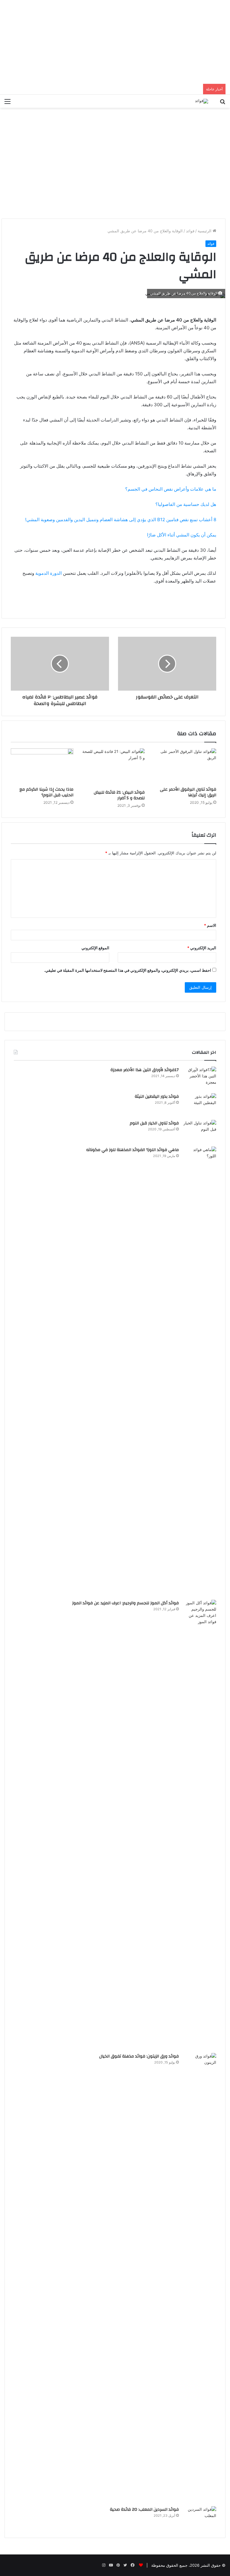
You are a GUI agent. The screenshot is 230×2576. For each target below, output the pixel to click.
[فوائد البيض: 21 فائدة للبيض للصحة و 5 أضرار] (114, 768)
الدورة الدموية (49, 573)
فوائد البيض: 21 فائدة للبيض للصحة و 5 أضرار (119, 795)
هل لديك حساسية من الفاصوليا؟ (186, 504)
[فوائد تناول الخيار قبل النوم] (200, 1131)
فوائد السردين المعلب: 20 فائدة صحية (144, 2510)
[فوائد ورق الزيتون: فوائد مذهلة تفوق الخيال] (200, 2278)
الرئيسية (205, 231)
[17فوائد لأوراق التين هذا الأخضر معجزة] (200, 1078)
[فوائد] (202, 101)
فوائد (190, 231)
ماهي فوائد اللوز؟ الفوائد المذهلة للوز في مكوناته (133, 1150)
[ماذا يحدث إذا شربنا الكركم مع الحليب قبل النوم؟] (42, 766)
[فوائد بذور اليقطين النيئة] (200, 1104)
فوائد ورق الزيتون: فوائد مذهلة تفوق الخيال (139, 2056)
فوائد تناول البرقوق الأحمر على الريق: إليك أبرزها (188, 792)
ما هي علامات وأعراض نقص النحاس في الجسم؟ (171, 489)
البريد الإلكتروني (202, 948)
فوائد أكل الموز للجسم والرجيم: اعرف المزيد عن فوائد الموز (125, 1603)
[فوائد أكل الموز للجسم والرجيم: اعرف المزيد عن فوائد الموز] (200, 1824)
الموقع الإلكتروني (95, 948)
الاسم (210, 925)
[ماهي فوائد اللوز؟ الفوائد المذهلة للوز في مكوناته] (200, 1371)
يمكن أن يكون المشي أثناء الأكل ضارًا (182, 535)
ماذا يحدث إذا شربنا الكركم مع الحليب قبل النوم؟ (46, 792)
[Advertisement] (115, 42)
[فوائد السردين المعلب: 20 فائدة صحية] (200, 2517)
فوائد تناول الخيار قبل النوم (154, 1123)
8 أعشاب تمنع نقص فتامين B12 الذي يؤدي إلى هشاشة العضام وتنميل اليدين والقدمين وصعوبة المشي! (121, 520)
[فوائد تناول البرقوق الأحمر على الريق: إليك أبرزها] (185, 766)
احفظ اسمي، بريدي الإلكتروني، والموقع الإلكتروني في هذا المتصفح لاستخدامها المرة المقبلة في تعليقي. (128, 970)
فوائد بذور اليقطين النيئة (157, 1097)
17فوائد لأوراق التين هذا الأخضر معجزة (145, 1070)
